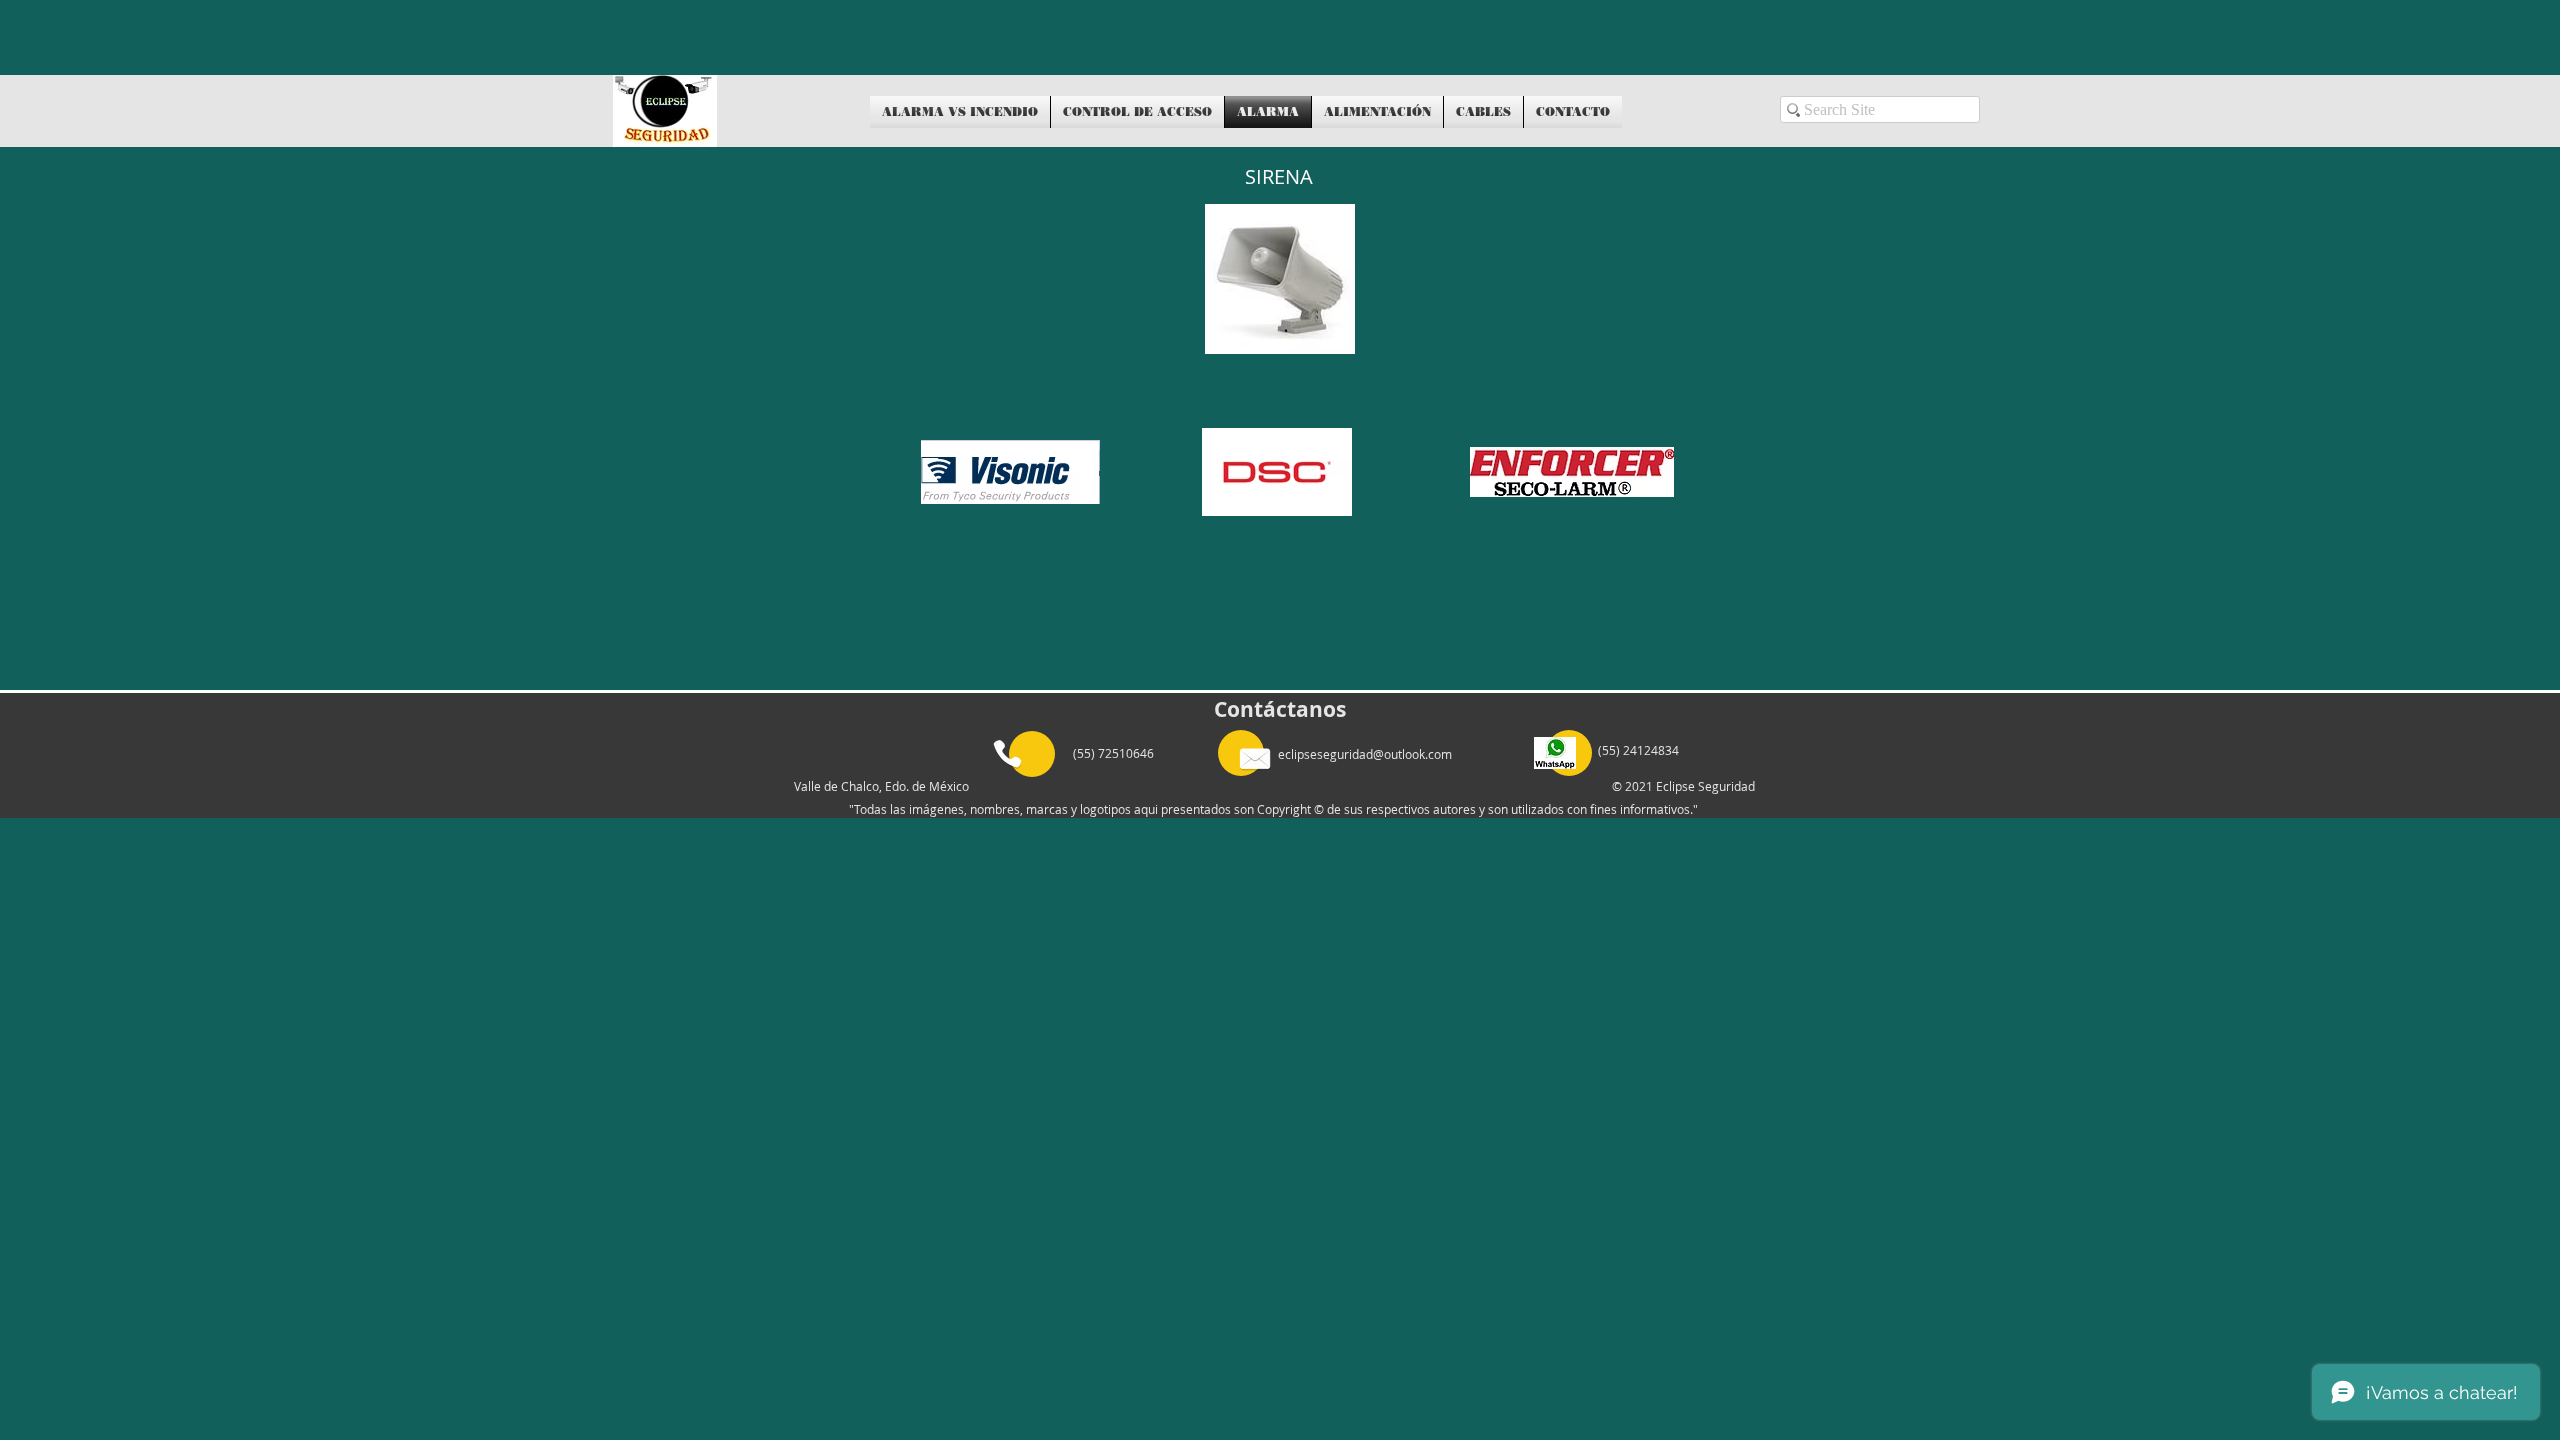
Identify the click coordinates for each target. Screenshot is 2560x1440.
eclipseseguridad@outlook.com (1365, 754)
